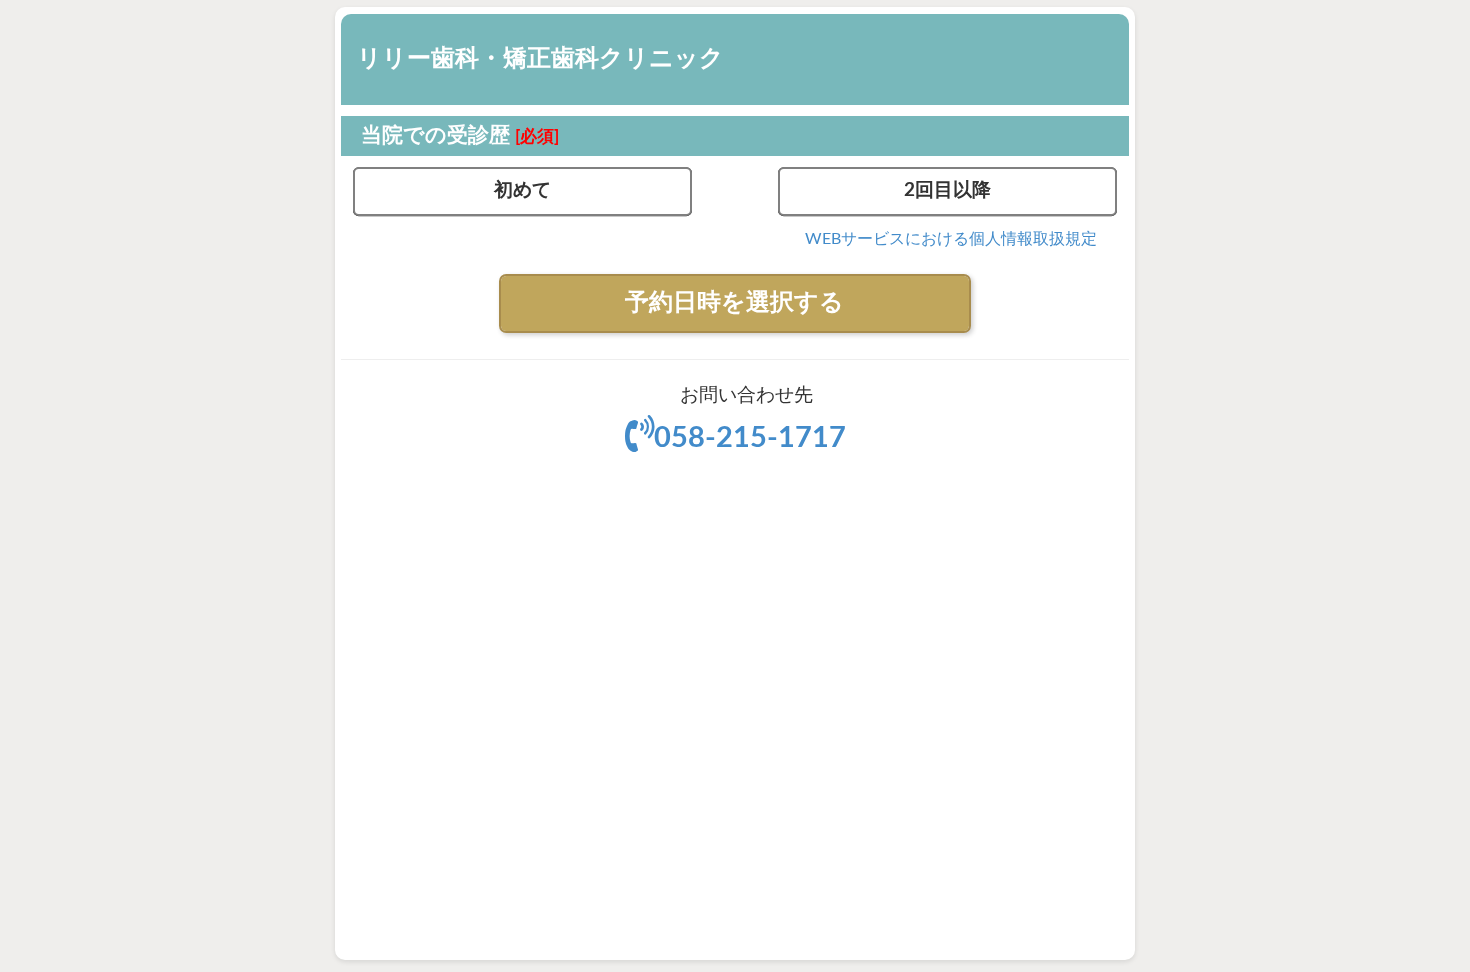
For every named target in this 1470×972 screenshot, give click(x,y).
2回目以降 (947, 190)
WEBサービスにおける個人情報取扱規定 (951, 239)
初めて (522, 190)
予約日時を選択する (734, 303)
